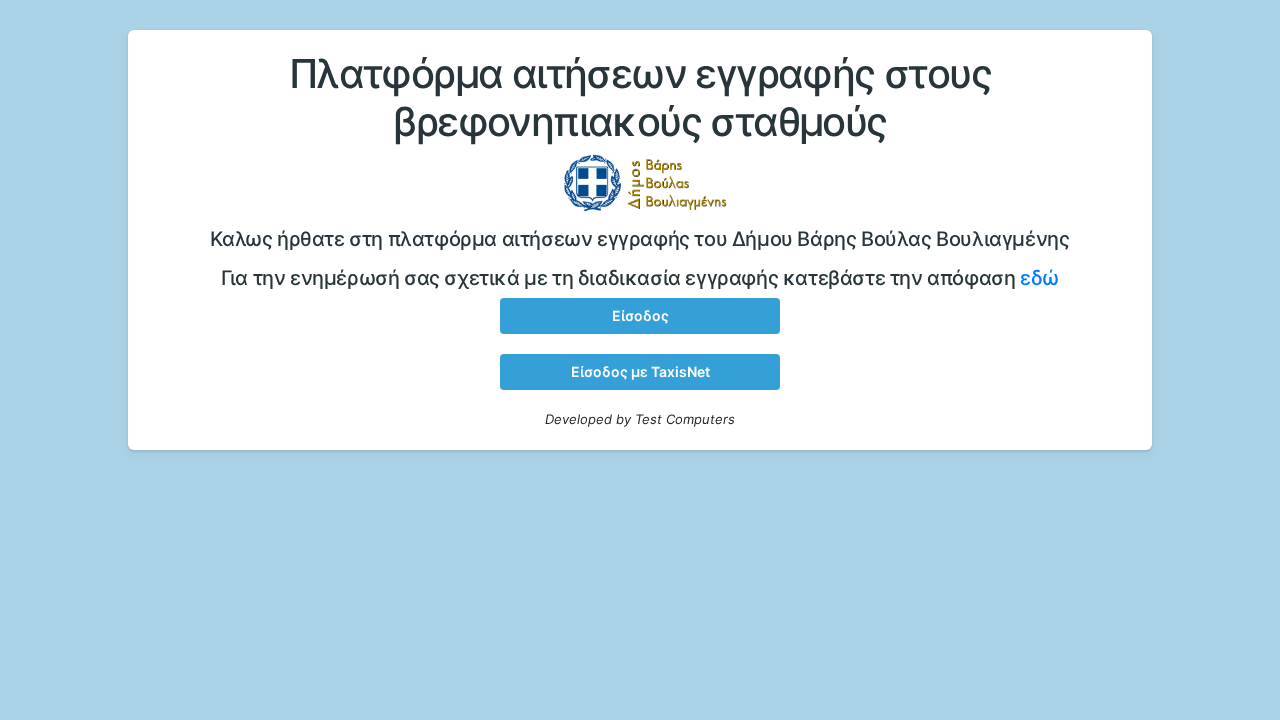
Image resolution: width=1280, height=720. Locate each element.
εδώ (1039, 278)
